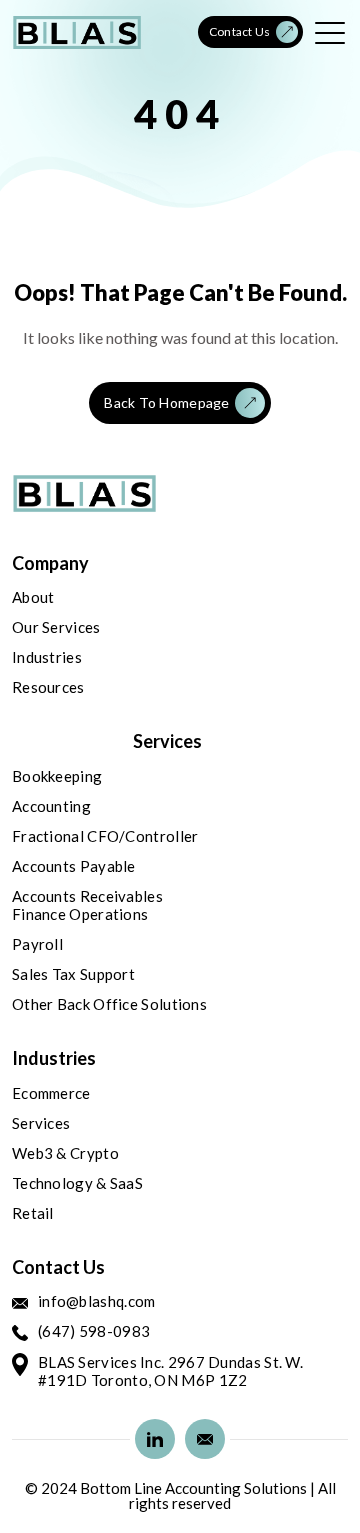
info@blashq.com (97, 1301)
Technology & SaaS (77, 1183)
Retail (33, 1213)
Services (41, 1123)
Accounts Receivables (87, 896)
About (33, 597)
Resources (48, 687)
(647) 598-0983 (94, 1331)
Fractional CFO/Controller (105, 836)
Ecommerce (51, 1093)
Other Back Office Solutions (109, 1004)
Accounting (51, 806)
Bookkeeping (57, 776)
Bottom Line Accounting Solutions (193, 1488)
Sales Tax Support (73, 974)
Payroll (37, 944)
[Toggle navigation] (331, 32)
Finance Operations (80, 914)
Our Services (56, 627)
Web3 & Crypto (65, 1153)
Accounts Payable (74, 866)
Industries (47, 657)
